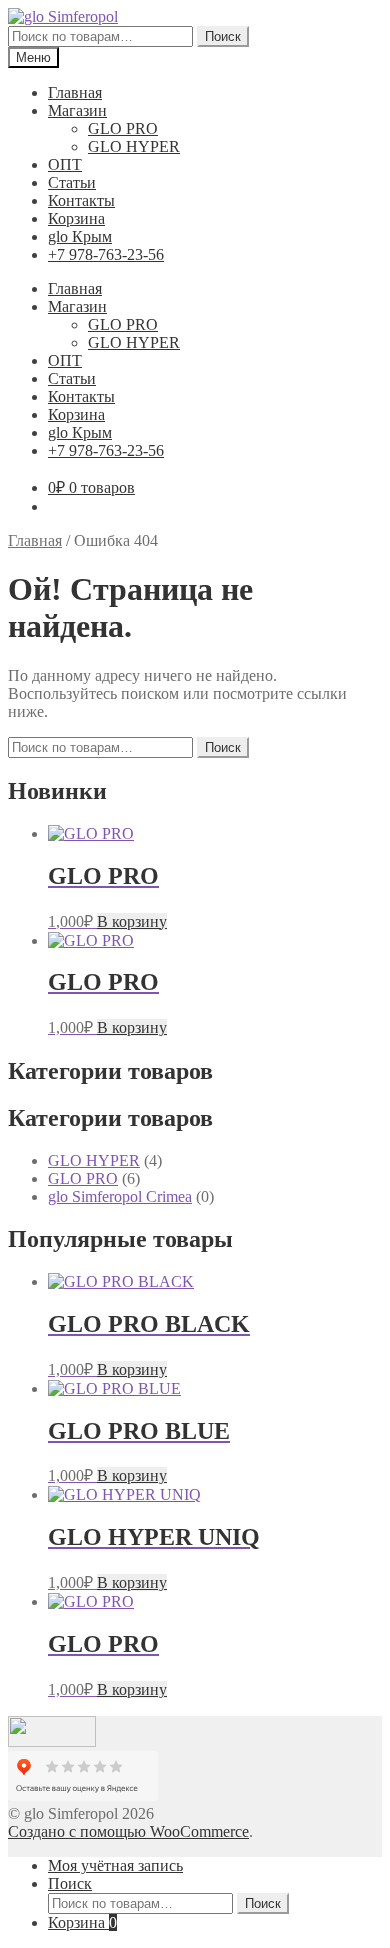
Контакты (81, 200)
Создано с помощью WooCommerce (128, 1831)
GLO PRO (123, 128)
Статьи (72, 182)
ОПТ (65, 164)
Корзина (76, 218)
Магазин (77, 110)
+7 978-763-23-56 (106, 254)
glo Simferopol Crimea (120, 1196)
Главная (75, 92)
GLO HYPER (134, 146)
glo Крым (80, 236)
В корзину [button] (132, 921)
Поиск (223, 36)
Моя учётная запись (115, 1865)
